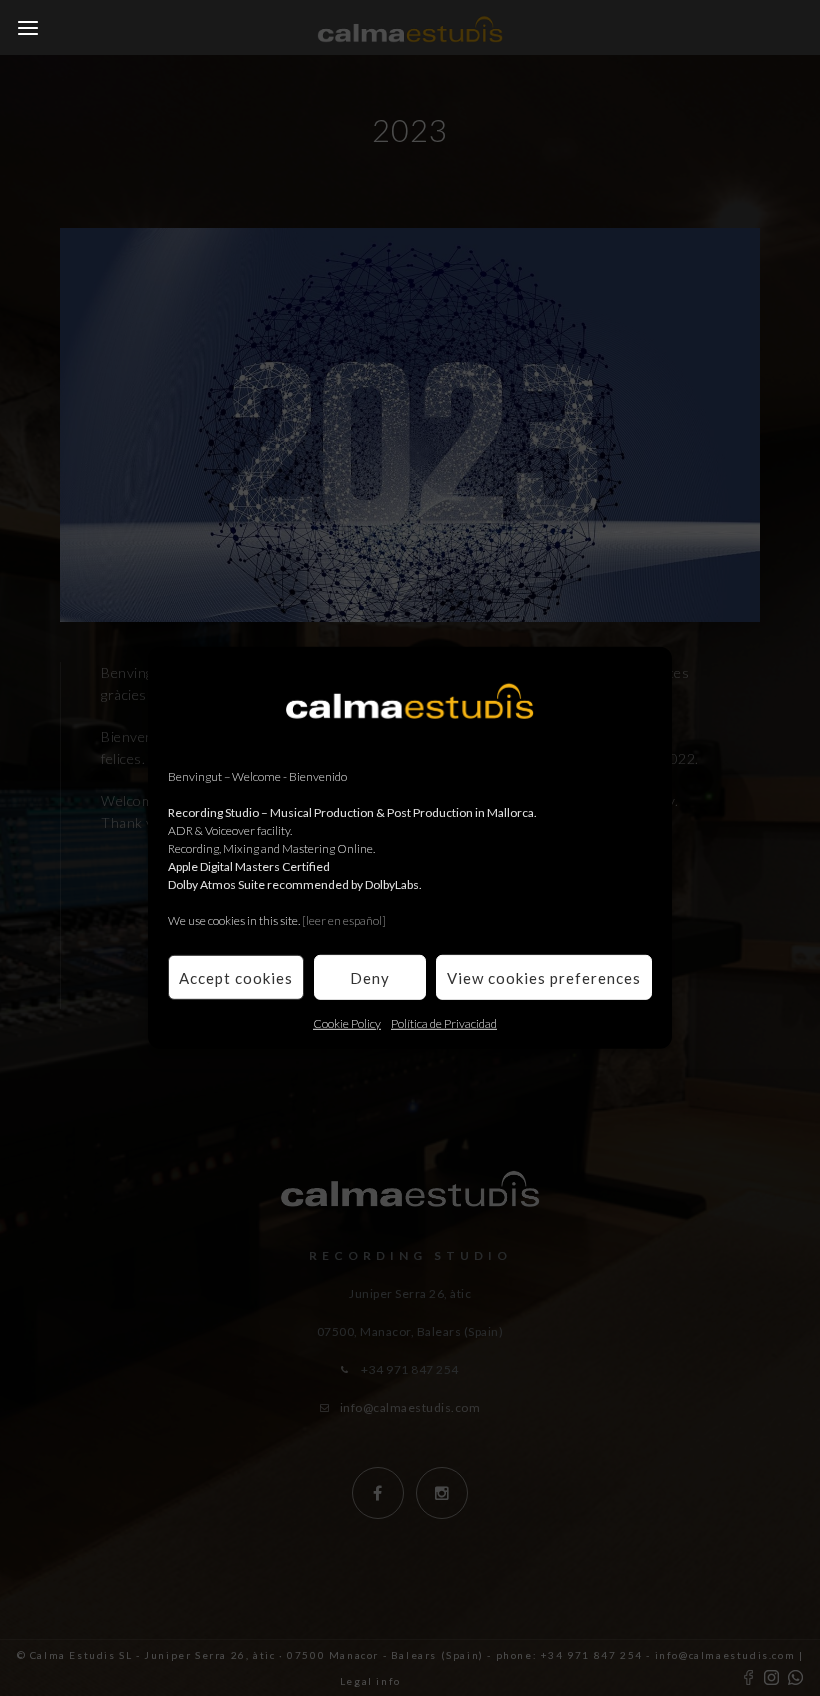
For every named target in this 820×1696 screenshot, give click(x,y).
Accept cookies (236, 977)
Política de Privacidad (444, 1023)
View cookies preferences (544, 977)
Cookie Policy (347, 1023)
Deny (370, 977)
